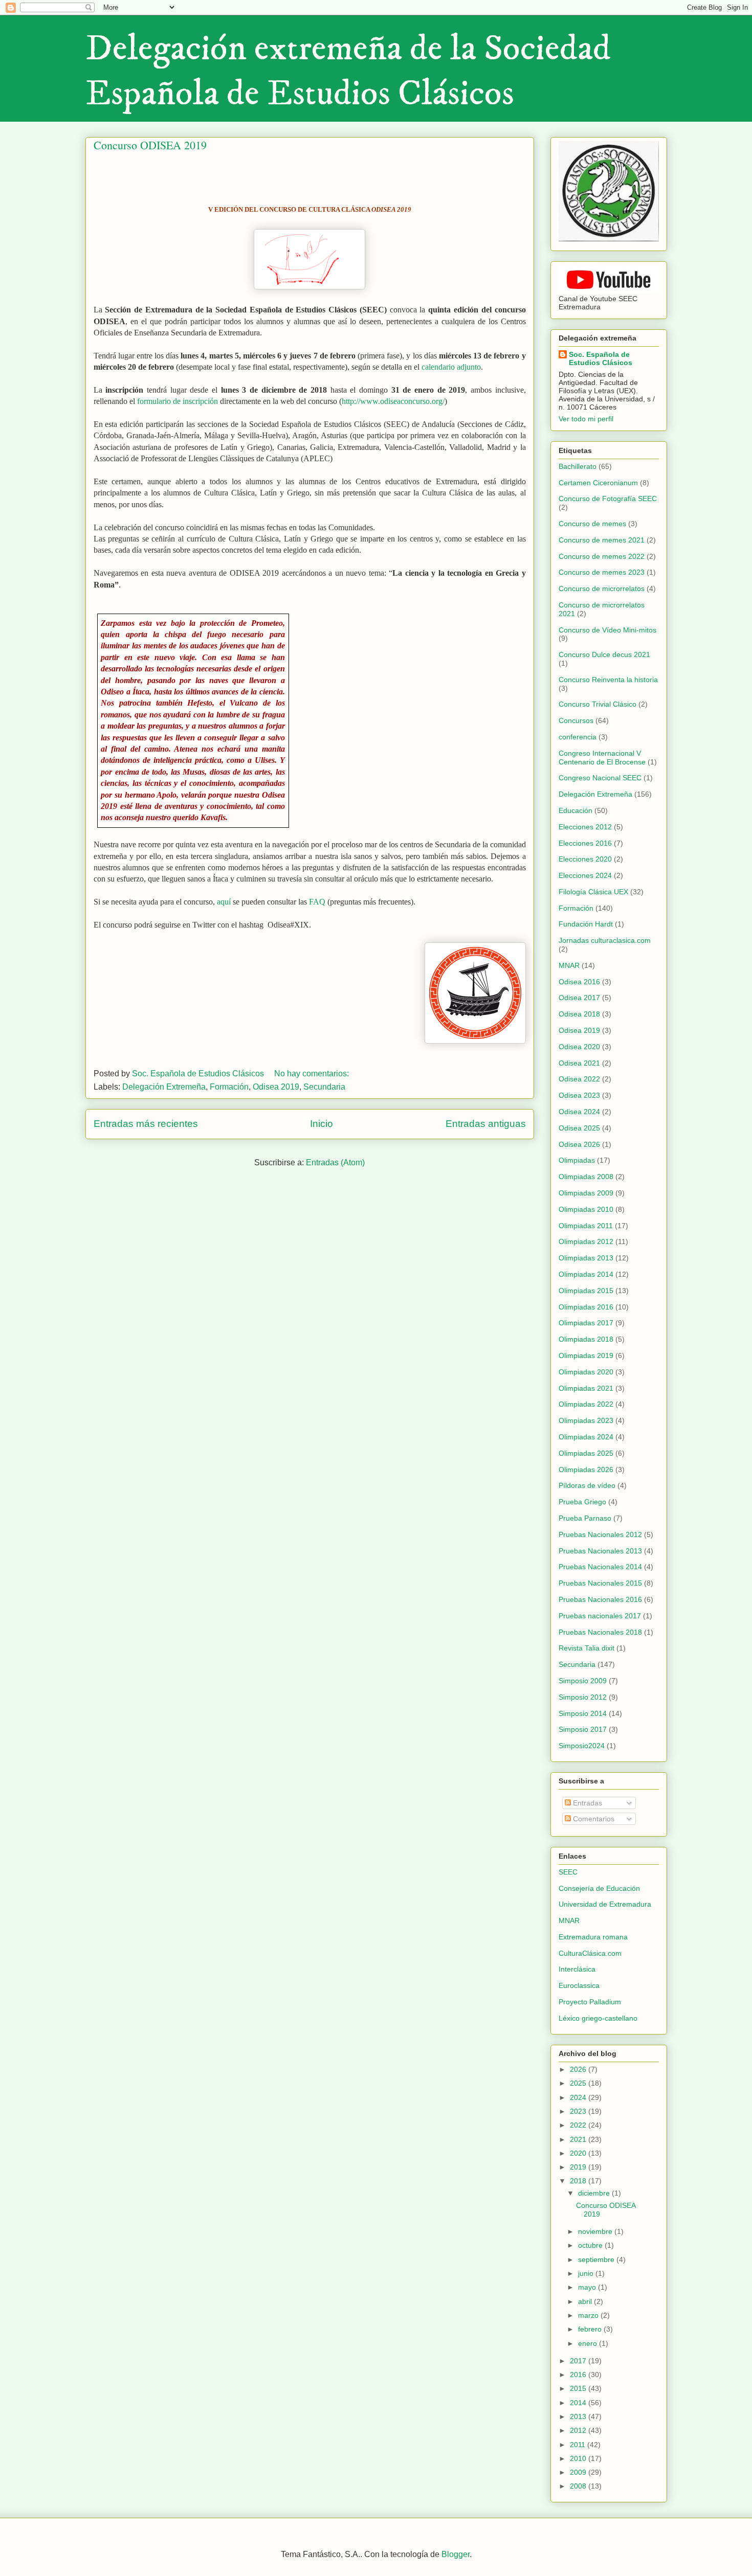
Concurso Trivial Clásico (598, 704)
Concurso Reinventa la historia (608, 680)
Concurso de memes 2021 (602, 540)
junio (587, 2273)
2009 (579, 2472)
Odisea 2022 (579, 1079)
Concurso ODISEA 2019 (150, 145)
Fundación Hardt (586, 924)
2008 (579, 2486)
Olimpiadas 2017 (586, 1323)
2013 (579, 2416)
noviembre (596, 2231)
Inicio (322, 1124)
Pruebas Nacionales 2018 (600, 1632)
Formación (229, 1087)
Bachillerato (578, 466)
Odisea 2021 (579, 1063)
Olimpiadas (577, 1160)
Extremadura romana (593, 1937)
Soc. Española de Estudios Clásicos (601, 358)
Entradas (587, 1803)
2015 (579, 2388)
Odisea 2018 (579, 1014)
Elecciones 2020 (585, 859)
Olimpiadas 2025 (586, 1453)
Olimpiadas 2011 (586, 1226)
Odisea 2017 (579, 998)
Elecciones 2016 (585, 843)
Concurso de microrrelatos (602, 589)
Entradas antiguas (486, 1124)
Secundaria (324, 1087)
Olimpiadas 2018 (586, 1339)
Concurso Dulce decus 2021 (604, 654)
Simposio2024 (582, 1746)
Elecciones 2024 (585, 875)
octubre (591, 2245)
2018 (579, 2181)
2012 (579, 2430)
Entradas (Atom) (335, 1162)
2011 (579, 2445)
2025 (579, 2083)
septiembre (597, 2259)
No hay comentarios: (313, 1074)
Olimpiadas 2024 (586, 1437)
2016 (579, 2375)
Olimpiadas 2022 (586, 1404)
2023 (579, 2111)
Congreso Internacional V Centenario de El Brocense (602, 758)
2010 (579, 2458)
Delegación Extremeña (164, 1087)
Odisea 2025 (579, 1128)
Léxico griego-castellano (598, 2018)
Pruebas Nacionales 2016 (600, 1599)
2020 (579, 2153)
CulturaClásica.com (590, 1953)
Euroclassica (579, 1985)
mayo (588, 2287)
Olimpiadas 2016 (586, 1307)
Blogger (456, 2554)
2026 (579, 2069)
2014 (579, 2403)
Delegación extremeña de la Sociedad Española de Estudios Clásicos (348, 72)
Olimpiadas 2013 (586, 1258)
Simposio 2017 (583, 1729)
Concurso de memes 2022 (602, 556)
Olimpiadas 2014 (586, 1274)
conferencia (578, 737)
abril (586, 2301)
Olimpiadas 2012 (586, 1241)
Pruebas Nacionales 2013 (600, 1551)
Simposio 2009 (583, 1681)
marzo (589, 2315)
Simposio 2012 (583, 1697)
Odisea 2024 (579, 1112)
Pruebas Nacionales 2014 (600, 1567)
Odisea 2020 (579, 1047)
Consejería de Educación (599, 1888)
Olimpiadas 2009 (586, 1193)
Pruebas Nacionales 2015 (600, 1583)
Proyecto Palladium (590, 2002)
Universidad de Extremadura (605, 1904)
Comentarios (593, 1819)
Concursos (576, 720)
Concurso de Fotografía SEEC (608, 499)
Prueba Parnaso (585, 1518)
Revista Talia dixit (587, 1648)
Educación (576, 810)
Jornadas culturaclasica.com (605, 940)
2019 (579, 2167)
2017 (579, 2361)
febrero (591, 2329)
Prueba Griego (582, 1502)
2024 (579, 2097)
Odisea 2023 (579, 1095)
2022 (579, 2125)
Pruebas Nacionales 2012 (600, 1534)
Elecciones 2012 (585, 827)
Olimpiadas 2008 (586, 1177)
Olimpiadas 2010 (586, 1209)
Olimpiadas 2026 (586, 1470)
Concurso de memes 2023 (602, 572)
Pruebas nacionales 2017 (600, 1616)
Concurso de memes (592, 524)
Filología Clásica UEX (593, 892)
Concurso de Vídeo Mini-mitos (607, 630)
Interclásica (577, 1969)
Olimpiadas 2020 (586, 1372)
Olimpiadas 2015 (586, 1291)
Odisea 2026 (579, 1144)
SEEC (568, 1872)
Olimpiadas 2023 (586, 1420)
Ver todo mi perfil (586, 419)
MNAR (569, 965)
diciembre (595, 2193)
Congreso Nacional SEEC (600, 778)
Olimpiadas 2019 (586, 1355)
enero (589, 2343)
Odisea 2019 (276, 1087)
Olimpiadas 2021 (586, 1388)
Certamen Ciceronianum (598, 483)
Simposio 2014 (583, 1713)
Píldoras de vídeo (587, 1485)
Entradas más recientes (146, 1124)
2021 (579, 2139)
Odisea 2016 (579, 982)
